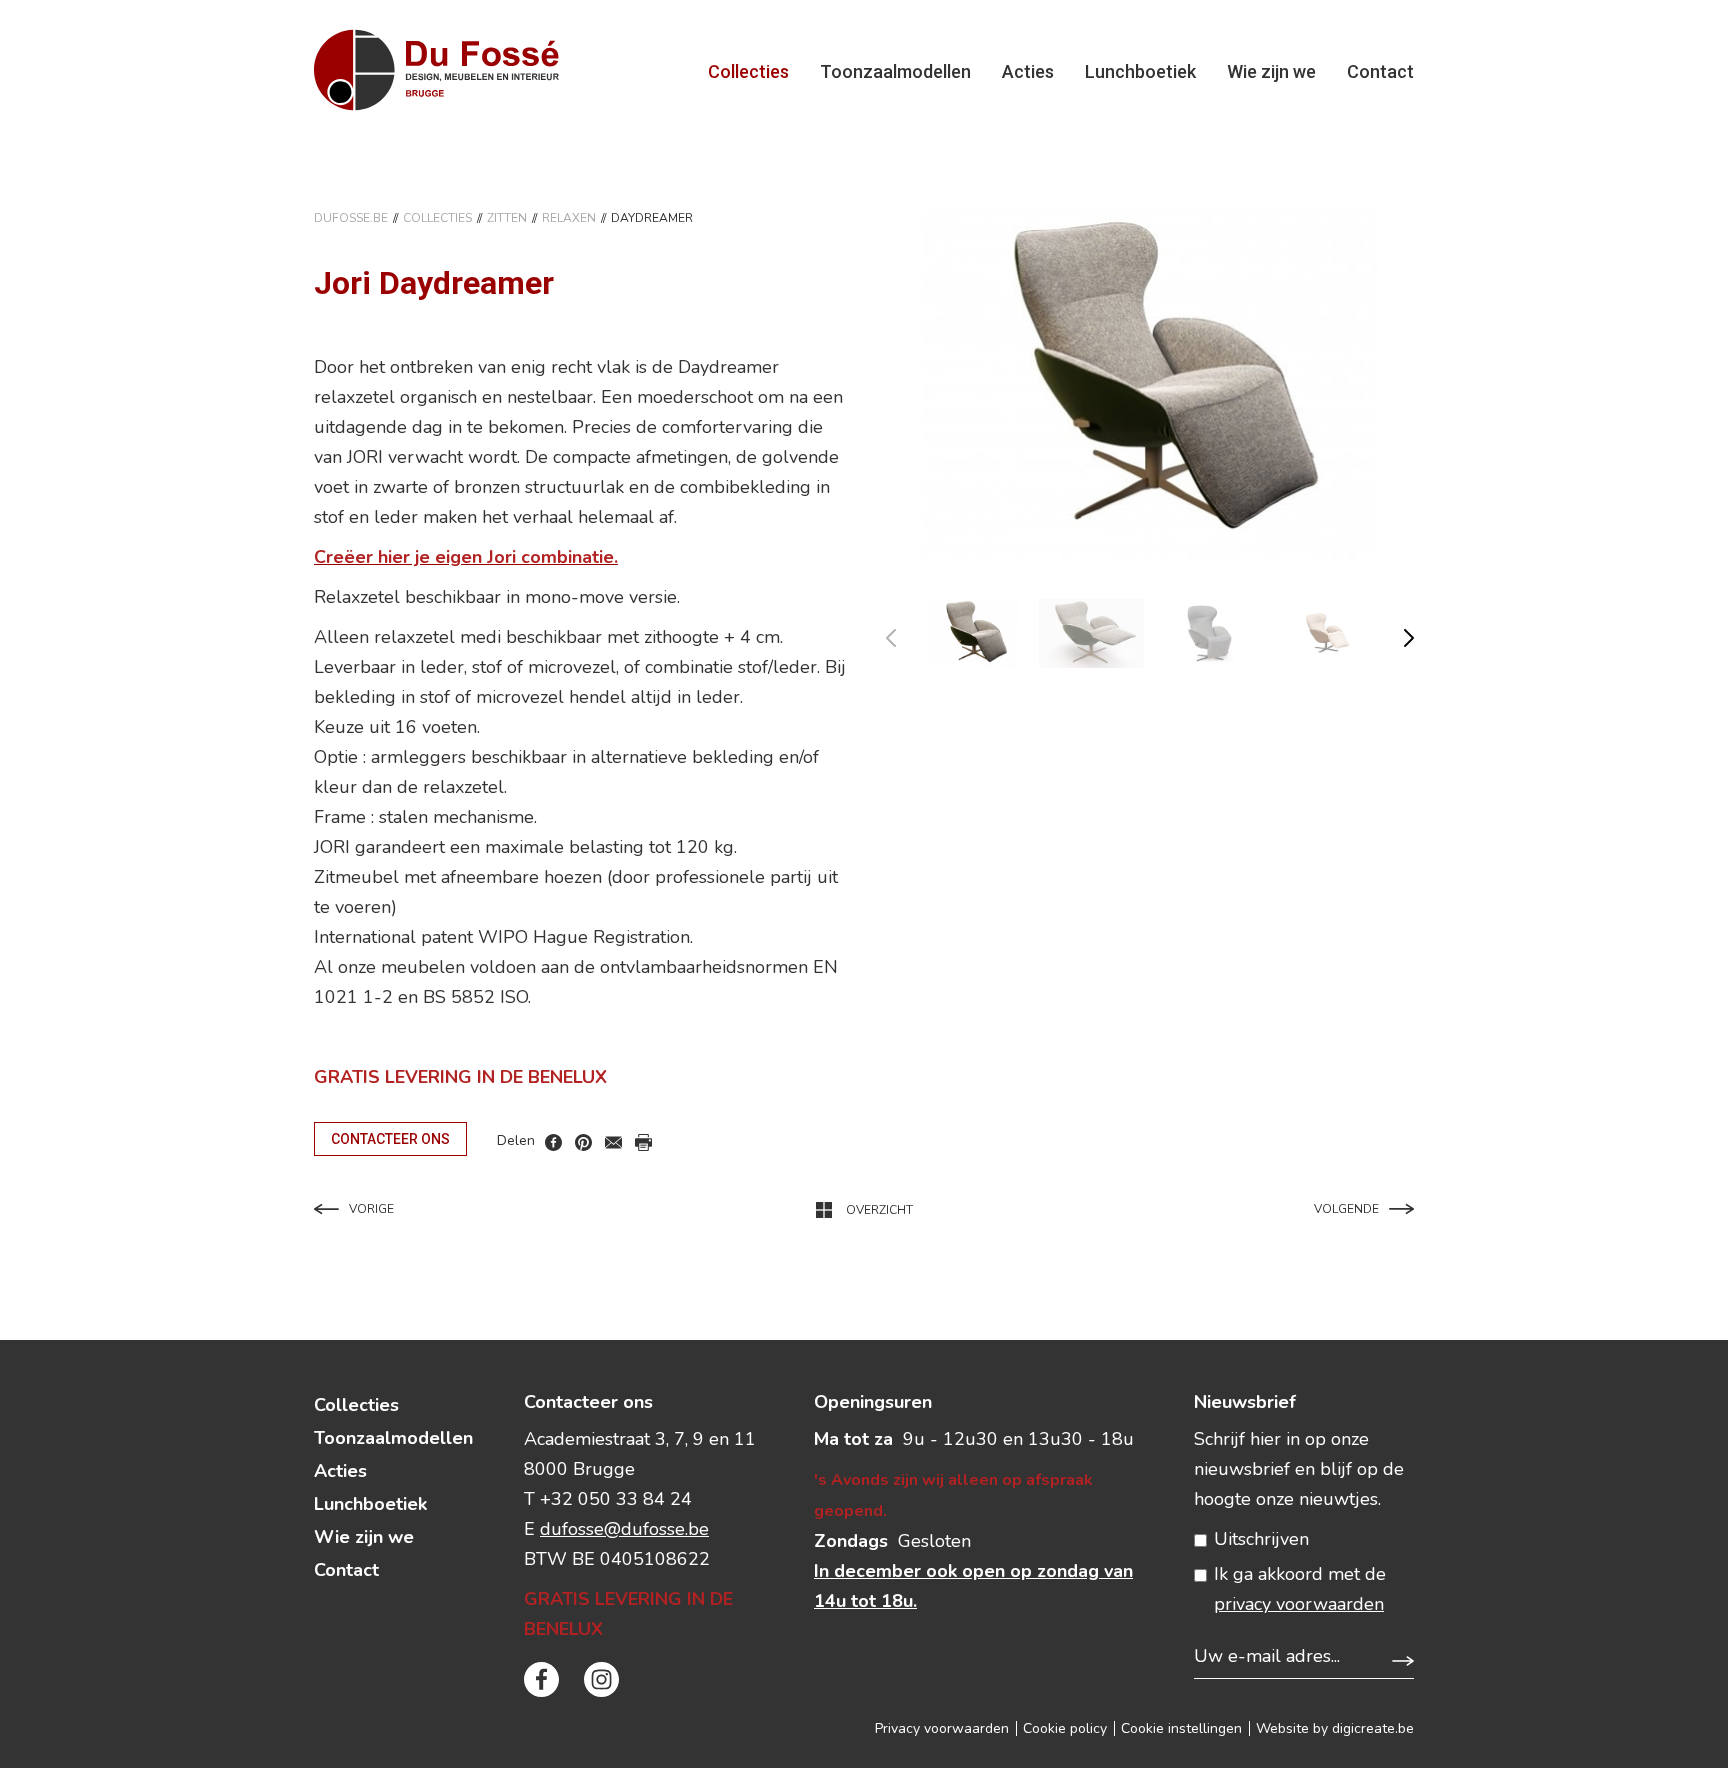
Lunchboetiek (1140, 71)
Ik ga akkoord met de (1300, 1589)
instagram (601, 1679)
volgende (1396, 633)
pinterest (583, 1142)
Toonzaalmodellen (895, 71)
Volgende (1346, 1209)
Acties (1028, 71)
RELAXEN (569, 218)
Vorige (371, 1209)
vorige (903, 633)
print (643, 1142)
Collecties (748, 71)
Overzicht (879, 1210)
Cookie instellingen (1181, 1728)
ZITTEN (507, 218)
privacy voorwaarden (1299, 1604)
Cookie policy (1065, 1728)
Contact (1380, 71)
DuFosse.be (351, 218)
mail (613, 1142)
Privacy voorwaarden (942, 1728)
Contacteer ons (390, 1139)
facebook (553, 1142)
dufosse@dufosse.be (624, 1529)
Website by (1335, 1728)
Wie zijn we (1271, 71)
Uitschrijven (1261, 1539)
